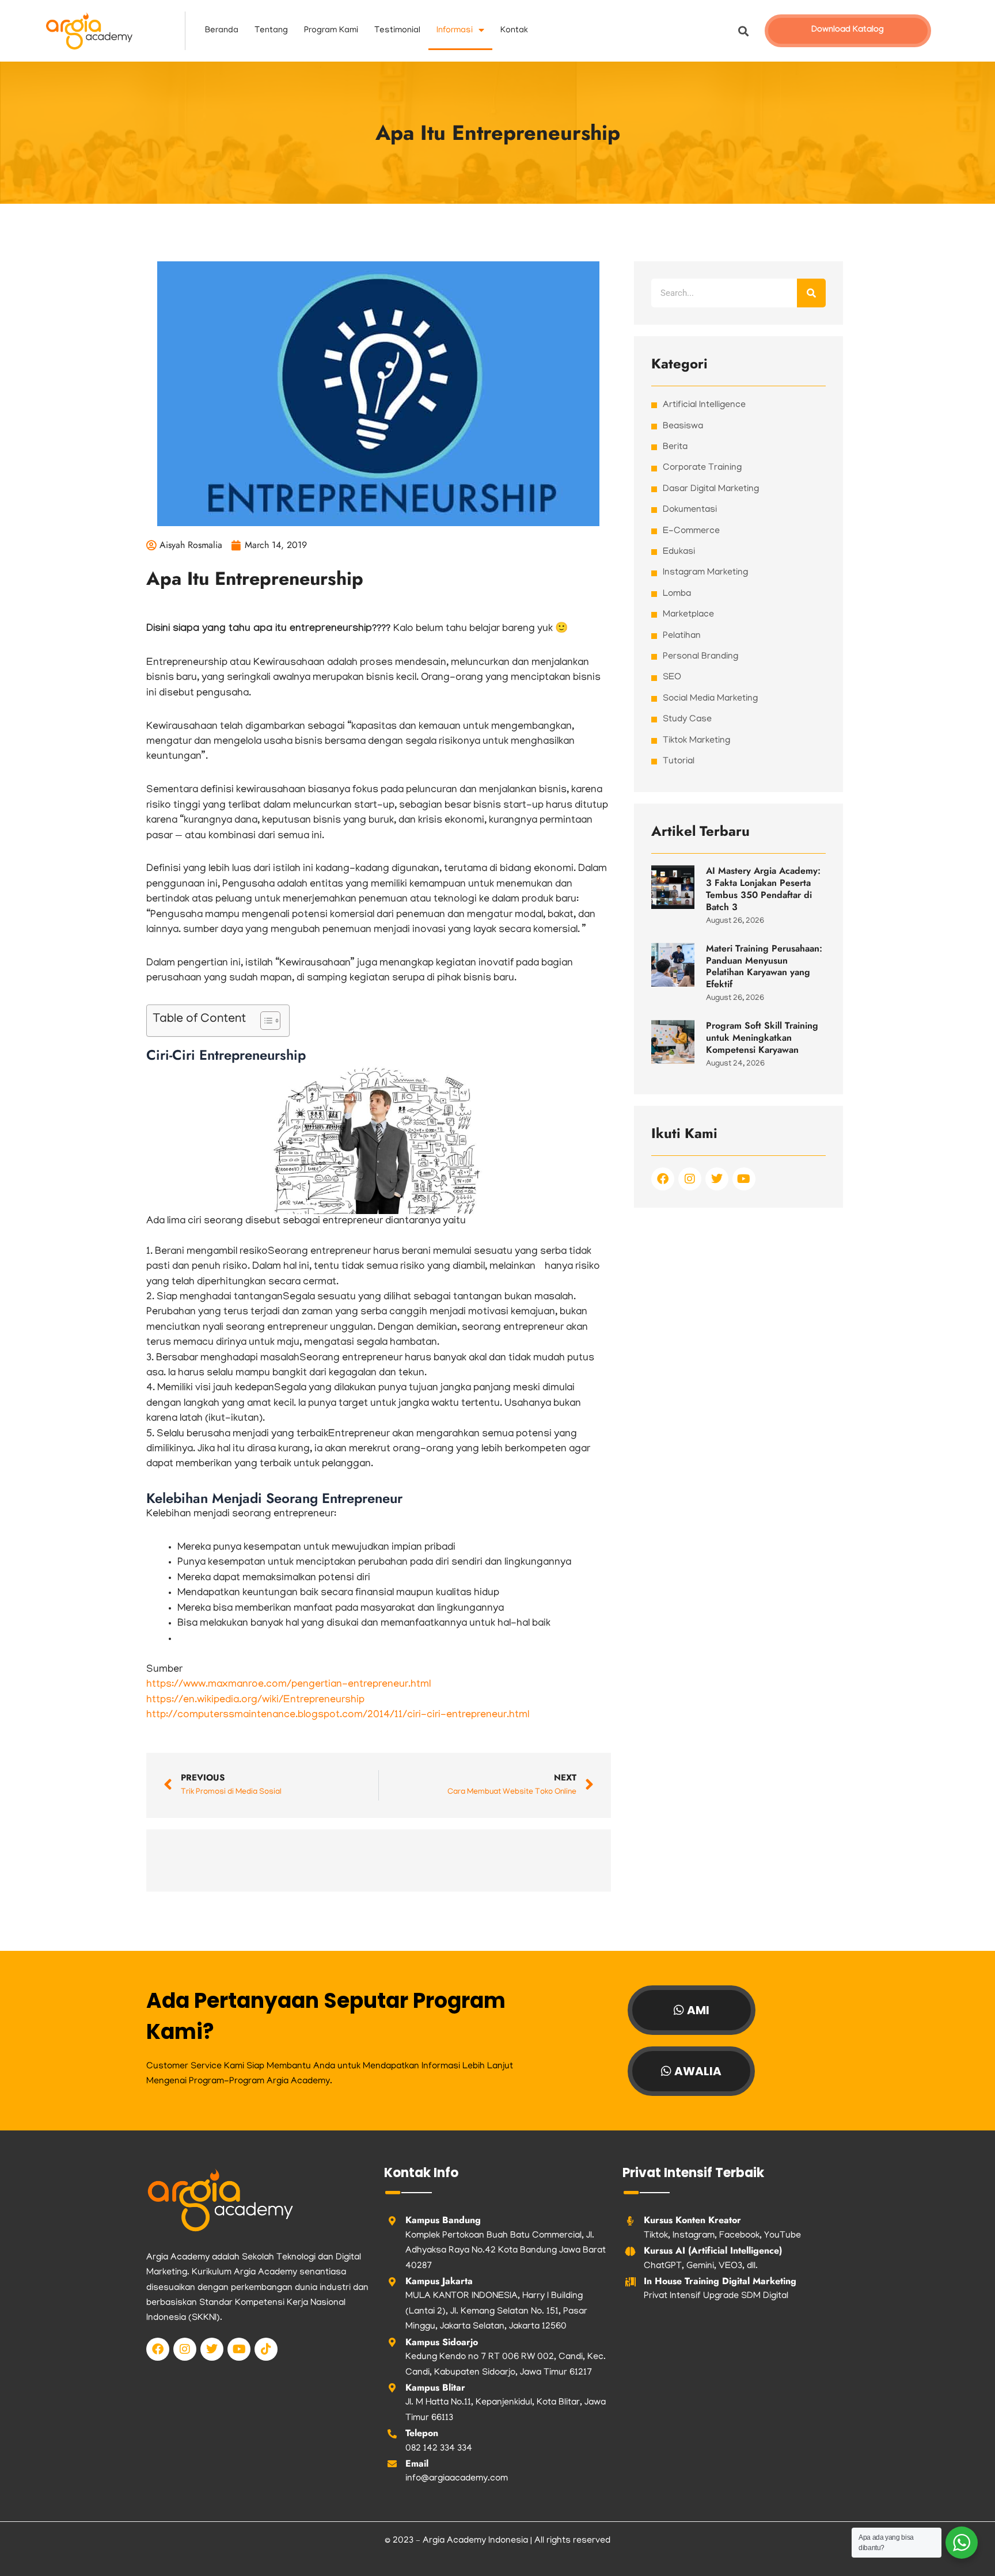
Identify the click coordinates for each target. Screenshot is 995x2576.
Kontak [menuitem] (514, 31)
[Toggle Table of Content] (265, 1021)
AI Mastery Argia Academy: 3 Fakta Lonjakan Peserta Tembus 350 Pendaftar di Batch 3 (763, 889)
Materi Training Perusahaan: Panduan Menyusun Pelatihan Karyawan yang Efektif (764, 966)
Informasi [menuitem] (455, 31)
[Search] (811, 293)
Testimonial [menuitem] (397, 31)
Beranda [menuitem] (222, 31)
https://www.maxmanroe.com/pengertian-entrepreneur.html (288, 1685)
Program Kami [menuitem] (331, 31)
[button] (744, 31)
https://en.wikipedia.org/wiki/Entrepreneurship (255, 1700)
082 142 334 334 (439, 2449)
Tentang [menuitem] (271, 31)
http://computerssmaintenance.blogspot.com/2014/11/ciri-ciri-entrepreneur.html (338, 1715)
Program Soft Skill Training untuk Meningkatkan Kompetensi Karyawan (762, 1038)
